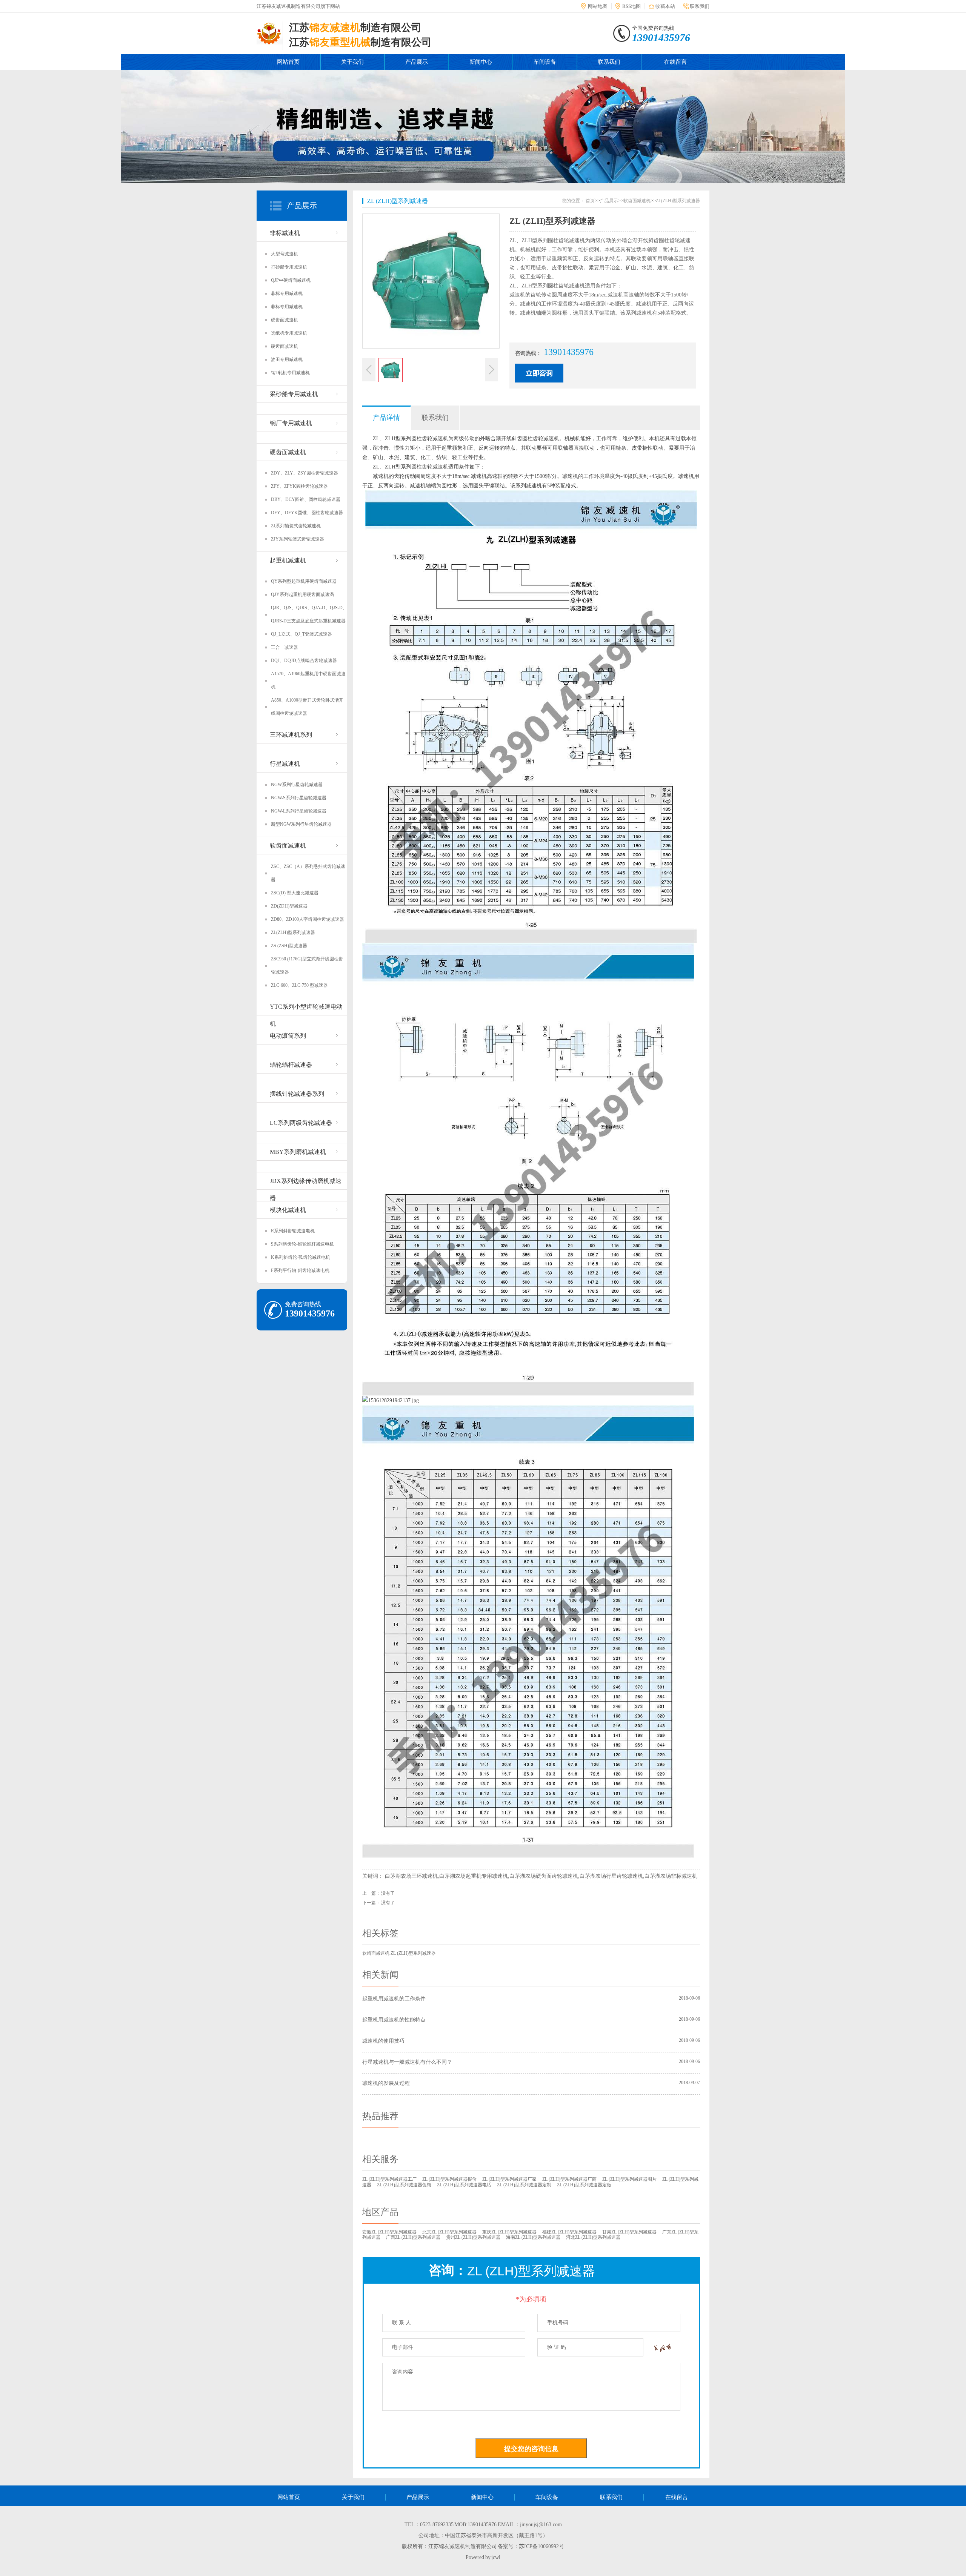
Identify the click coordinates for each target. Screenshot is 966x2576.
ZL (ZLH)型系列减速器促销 (404, 2185)
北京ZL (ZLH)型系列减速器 (449, 2232)
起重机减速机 (288, 560)
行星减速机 (285, 764)
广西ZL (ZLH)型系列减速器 (413, 2237)
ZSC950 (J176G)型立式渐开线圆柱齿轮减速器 (307, 965)
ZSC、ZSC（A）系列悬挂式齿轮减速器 (308, 873)
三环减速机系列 (291, 735)
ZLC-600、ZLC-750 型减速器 (299, 985)
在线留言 (675, 62)
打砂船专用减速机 (289, 267)
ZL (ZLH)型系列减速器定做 (584, 2185)
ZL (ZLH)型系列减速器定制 (524, 2185)
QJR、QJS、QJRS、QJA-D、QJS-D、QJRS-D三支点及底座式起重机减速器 (309, 614)
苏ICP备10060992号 (541, 2546)
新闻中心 (481, 62)
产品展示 (417, 62)
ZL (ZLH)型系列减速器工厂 (389, 2179)
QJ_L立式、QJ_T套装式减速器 (301, 634)
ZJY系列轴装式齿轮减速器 (298, 539)
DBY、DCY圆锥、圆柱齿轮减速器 (306, 499)
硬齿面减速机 (285, 320)
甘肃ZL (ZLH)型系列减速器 (629, 2232)
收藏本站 (665, 6)
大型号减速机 (285, 254)
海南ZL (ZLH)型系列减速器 (533, 2237)
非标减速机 (285, 233)
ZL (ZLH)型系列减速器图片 (629, 2179)
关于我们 (352, 62)
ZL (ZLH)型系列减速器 (398, 201)
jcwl (496, 2557)
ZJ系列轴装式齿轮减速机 (296, 526)
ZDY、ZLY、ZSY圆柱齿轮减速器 (305, 473)
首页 (590, 201)
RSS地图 (631, 6)
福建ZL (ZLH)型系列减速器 (569, 2232)
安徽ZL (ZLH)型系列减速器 (389, 2232)
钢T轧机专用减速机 (290, 373)
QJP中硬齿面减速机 (291, 280)
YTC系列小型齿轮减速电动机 (306, 1009)
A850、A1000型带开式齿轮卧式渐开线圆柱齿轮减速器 (307, 707)
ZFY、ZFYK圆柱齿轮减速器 (299, 486)
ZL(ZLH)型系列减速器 (293, 932)
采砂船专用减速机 (294, 394)
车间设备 (545, 62)
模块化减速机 (288, 1210)
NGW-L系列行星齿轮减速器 (299, 811)
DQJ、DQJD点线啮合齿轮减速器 (304, 661)
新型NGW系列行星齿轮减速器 (301, 824)
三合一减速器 (285, 647)
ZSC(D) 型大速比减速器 (295, 893)
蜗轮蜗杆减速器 (291, 1065)
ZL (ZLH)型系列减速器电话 (464, 2185)
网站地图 (598, 6)
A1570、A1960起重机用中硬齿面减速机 (308, 680)
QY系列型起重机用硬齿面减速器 (304, 581)
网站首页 (288, 62)
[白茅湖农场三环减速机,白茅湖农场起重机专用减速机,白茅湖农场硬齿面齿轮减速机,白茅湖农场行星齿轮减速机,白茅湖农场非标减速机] (270, 40)
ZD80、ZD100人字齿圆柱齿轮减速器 (308, 919)
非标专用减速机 (287, 293)
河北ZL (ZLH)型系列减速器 (593, 2237)
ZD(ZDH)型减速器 (289, 906)
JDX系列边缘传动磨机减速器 (306, 1184)
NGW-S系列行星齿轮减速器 (299, 798)
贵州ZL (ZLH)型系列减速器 (473, 2237)
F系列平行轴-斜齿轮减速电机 (300, 1270)
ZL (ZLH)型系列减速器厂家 (509, 2179)
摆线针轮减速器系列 (297, 1094)
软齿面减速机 (288, 846)
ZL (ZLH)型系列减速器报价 (449, 2179)
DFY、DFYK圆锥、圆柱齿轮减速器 (307, 513)
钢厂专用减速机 (291, 423)
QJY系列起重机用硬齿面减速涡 (302, 594)
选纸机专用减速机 (289, 333)
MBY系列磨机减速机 (298, 1152)
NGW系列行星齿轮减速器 (297, 785)
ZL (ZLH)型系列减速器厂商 (569, 2179)
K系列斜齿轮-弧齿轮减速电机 (301, 1257)
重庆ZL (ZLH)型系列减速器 (509, 2232)
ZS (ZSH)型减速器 (289, 946)
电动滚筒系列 (288, 1036)
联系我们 (700, 6)
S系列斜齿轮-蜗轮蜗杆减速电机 (302, 1244)
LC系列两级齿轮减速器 (301, 1123)
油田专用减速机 (287, 359)
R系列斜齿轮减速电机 (293, 1231)
